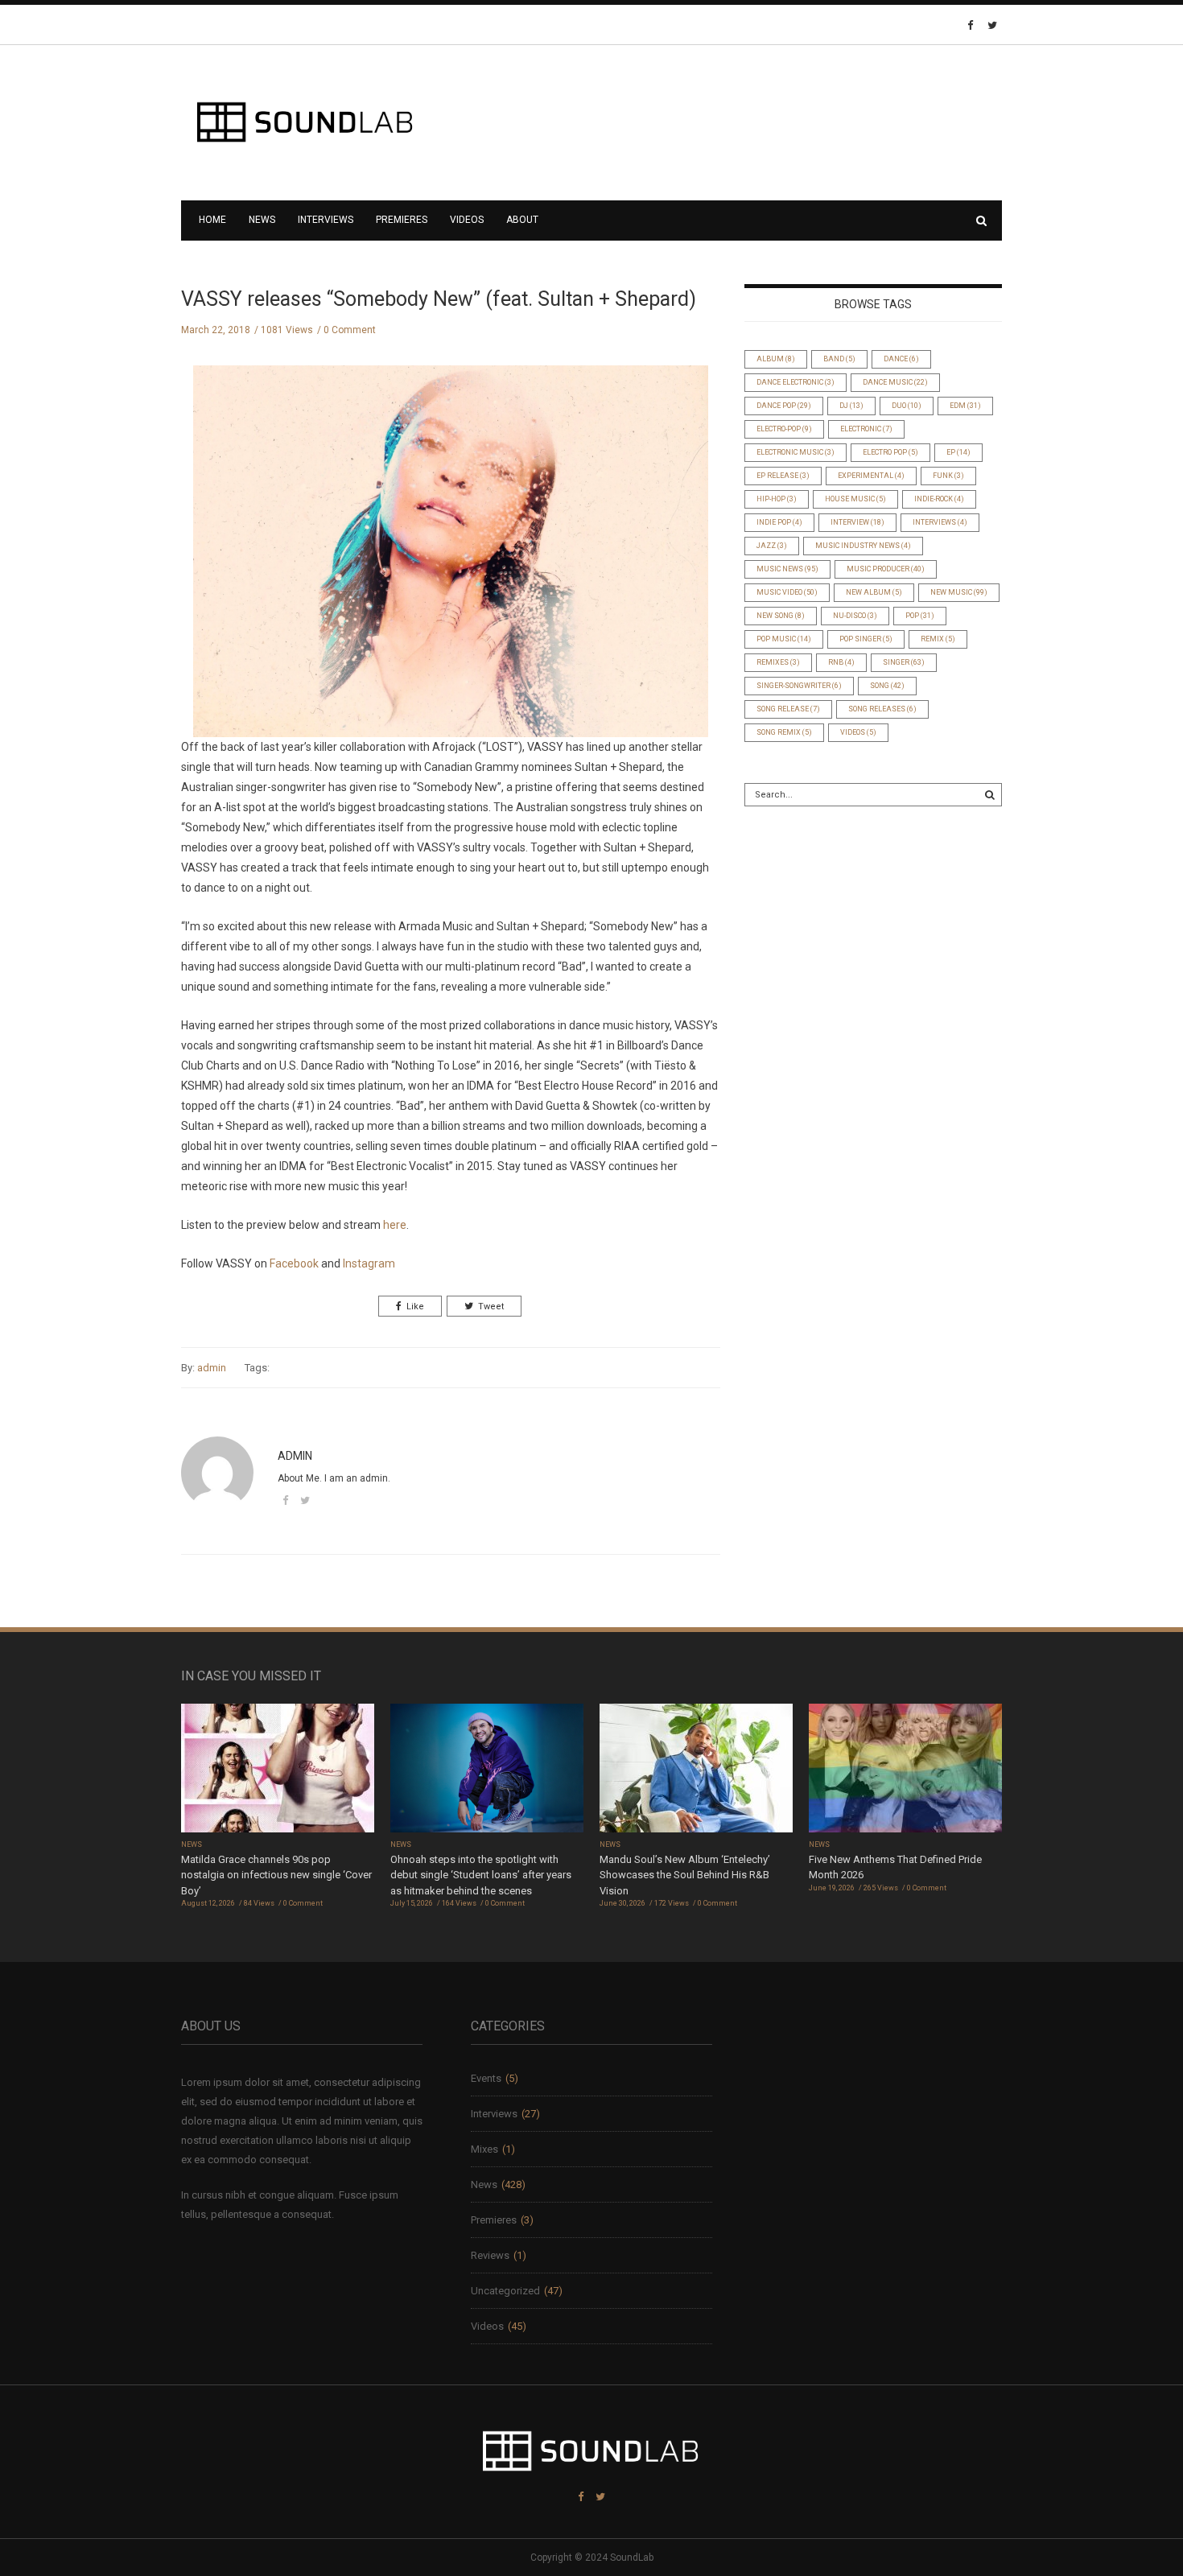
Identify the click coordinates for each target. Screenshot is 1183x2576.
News (262, 220)
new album (874, 592)
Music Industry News (863, 546)
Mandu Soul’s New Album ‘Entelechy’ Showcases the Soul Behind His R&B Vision (685, 1875)
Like (415, 1307)
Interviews (326, 220)
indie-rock (939, 499)
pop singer (866, 639)
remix (938, 639)
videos (858, 732)
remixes (778, 662)
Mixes (484, 2149)
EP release (783, 476)
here (395, 1225)
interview (857, 522)
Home (212, 220)
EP (958, 452)
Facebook (294, 1263)
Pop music (784, 639)
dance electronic (796, 382)
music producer (886, 569)
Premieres (402, 220)
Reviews (490, 2255)
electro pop (890, 452)
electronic (866, 429)
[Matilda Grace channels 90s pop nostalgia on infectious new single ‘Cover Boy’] (278, 1769)
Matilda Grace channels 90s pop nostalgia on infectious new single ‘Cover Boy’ (276, 1875)
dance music (895, 382)
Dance (901, 359)
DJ (851, 406)
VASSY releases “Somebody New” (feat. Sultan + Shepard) (439, 299)
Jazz (772, 546)
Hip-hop (777, 499)
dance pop (784, 406)
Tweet (491, 1307)
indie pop (779, 522)
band (839, 359)
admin (212, 1368)
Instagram (369, 1263)
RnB (841, 662)
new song (781, 616)
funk (948, 476)
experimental (871, 476)
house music (855, 499)
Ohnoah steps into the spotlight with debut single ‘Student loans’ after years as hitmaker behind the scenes (481, 1875)
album (776, 359)
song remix (784, 732)
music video (787, 592)
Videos (467, 220)
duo (907, 406)
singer (904, 662)
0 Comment (350, 330)
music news (787, 569)
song (887, 686)
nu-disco (855, 616)
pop (920, 616)
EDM (965, 406)
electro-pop (784, 429)
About (522, 220)
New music (959, 592)
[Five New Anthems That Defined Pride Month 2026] (905, 1769)
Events (486, 2078)
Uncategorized (505, 2291)
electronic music (796, 452)
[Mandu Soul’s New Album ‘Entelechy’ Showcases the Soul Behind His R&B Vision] (696, 1769)
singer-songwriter (799, 686)
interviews (940, 522)
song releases (882, 709)
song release (788, 709)
